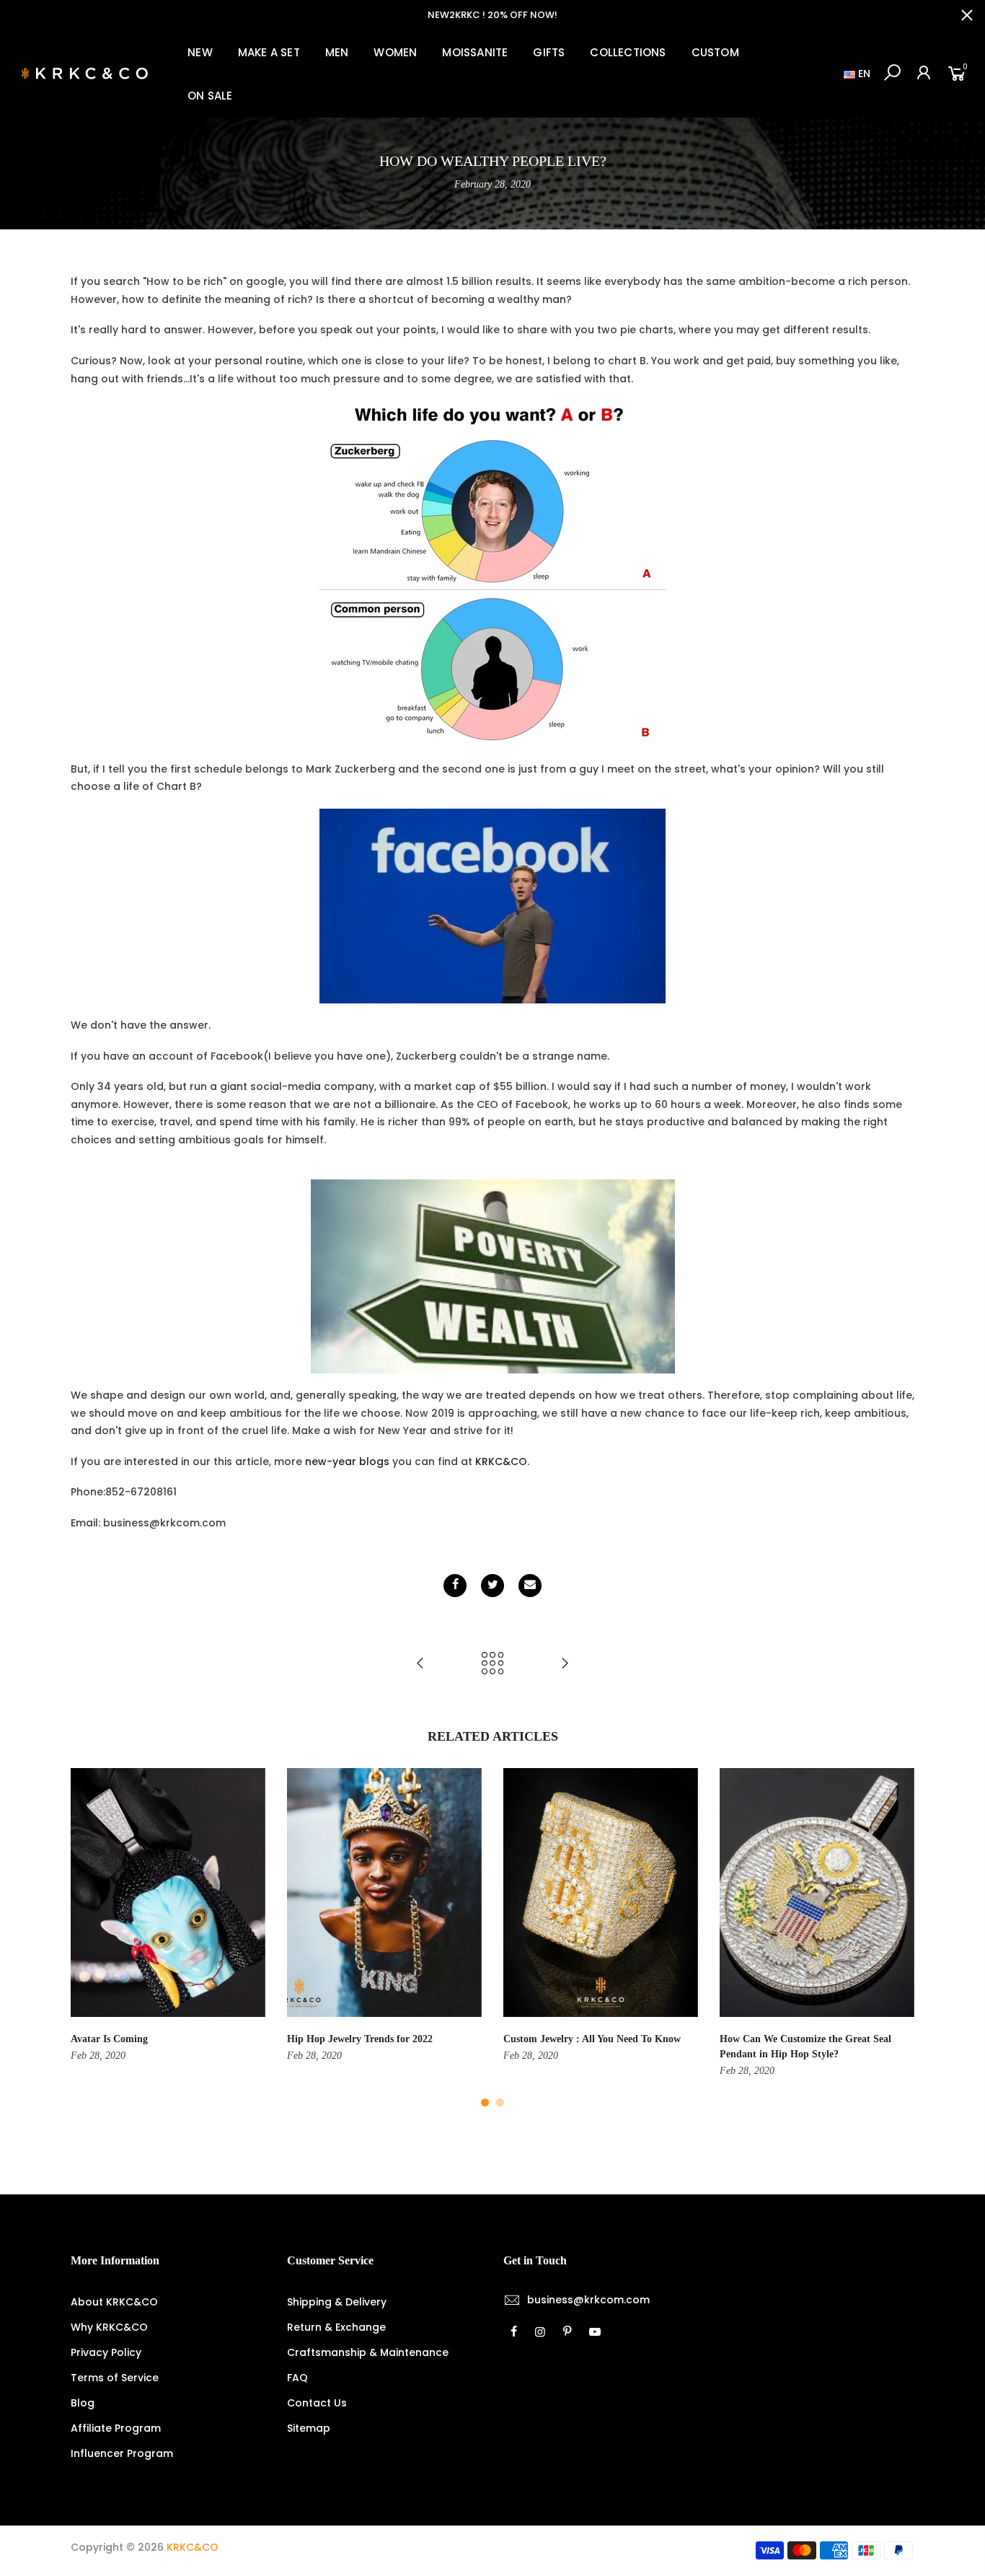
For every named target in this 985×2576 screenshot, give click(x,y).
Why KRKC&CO (109, 2327)
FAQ (297, 2378)
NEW (200, 52)
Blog (83, 2403)
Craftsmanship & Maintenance (368, 2352)
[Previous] (85, 1938)
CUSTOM (715, 52)
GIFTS (549, 52)
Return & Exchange (336, 2327)
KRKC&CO (501, 1461)
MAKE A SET (269, 52)
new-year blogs (347, 1461)
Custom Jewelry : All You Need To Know (592, 2039)
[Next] (900, 1938)
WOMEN (395, 52)
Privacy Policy (106, 2352)
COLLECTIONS (628, 52)
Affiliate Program (116, 2428)
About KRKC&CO (114, 2302)
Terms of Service (115, 2378)
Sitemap (309, 2428)
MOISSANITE (475, 52)
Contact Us (317, 2403)
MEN (337, 52)
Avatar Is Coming (109, 2039)
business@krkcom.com (588, 2300)
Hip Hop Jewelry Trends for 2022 (360, 2039)
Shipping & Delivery (337, 2302)
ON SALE (210, 96)
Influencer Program (122, 2453)
